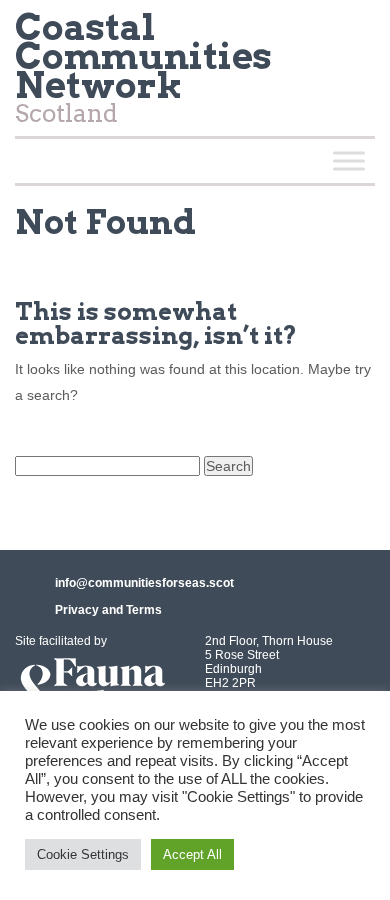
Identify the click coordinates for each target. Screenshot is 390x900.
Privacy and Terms (108, 610)
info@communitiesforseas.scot (144, 583)
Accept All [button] (192, 854)
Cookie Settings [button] (83, 854)
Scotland (143, 72)
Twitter (351, 34)
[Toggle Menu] (349, 160)
